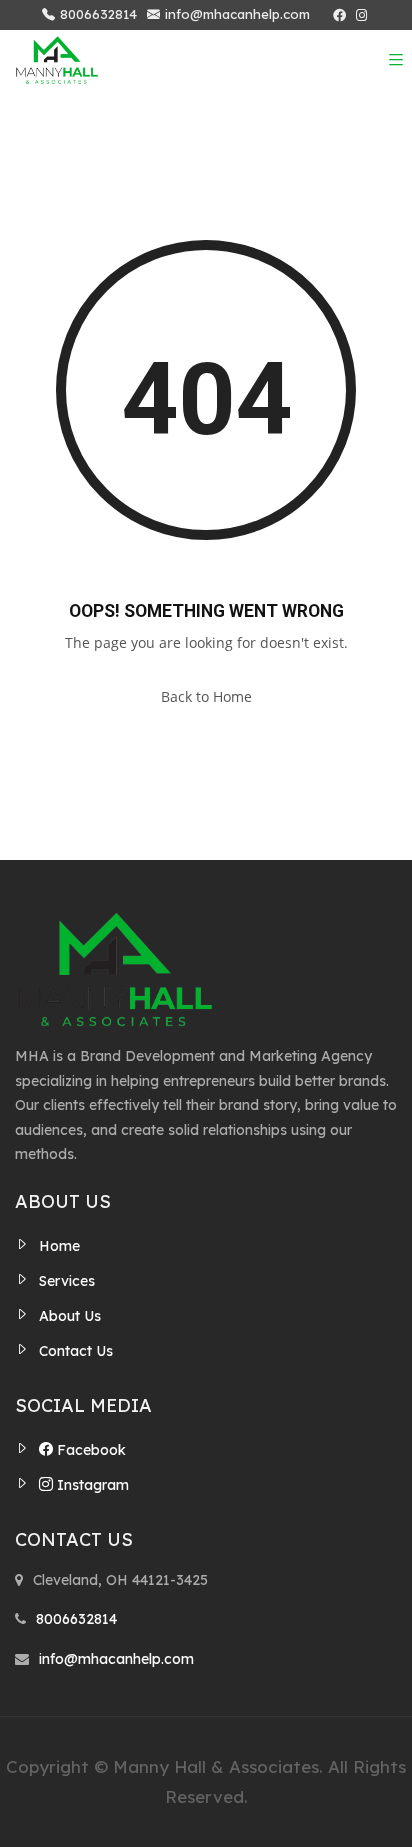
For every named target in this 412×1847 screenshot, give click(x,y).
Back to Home (206, 696)
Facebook (89, 1450)
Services (67, 1281)
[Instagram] (361, 15)
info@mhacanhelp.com (237, 14)
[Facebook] (339, 15)
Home (59, 1246)
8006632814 (98, 14)
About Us (70, 1316)
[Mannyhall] (57, 60)
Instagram (91, 1485)
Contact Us (76, 1351)
